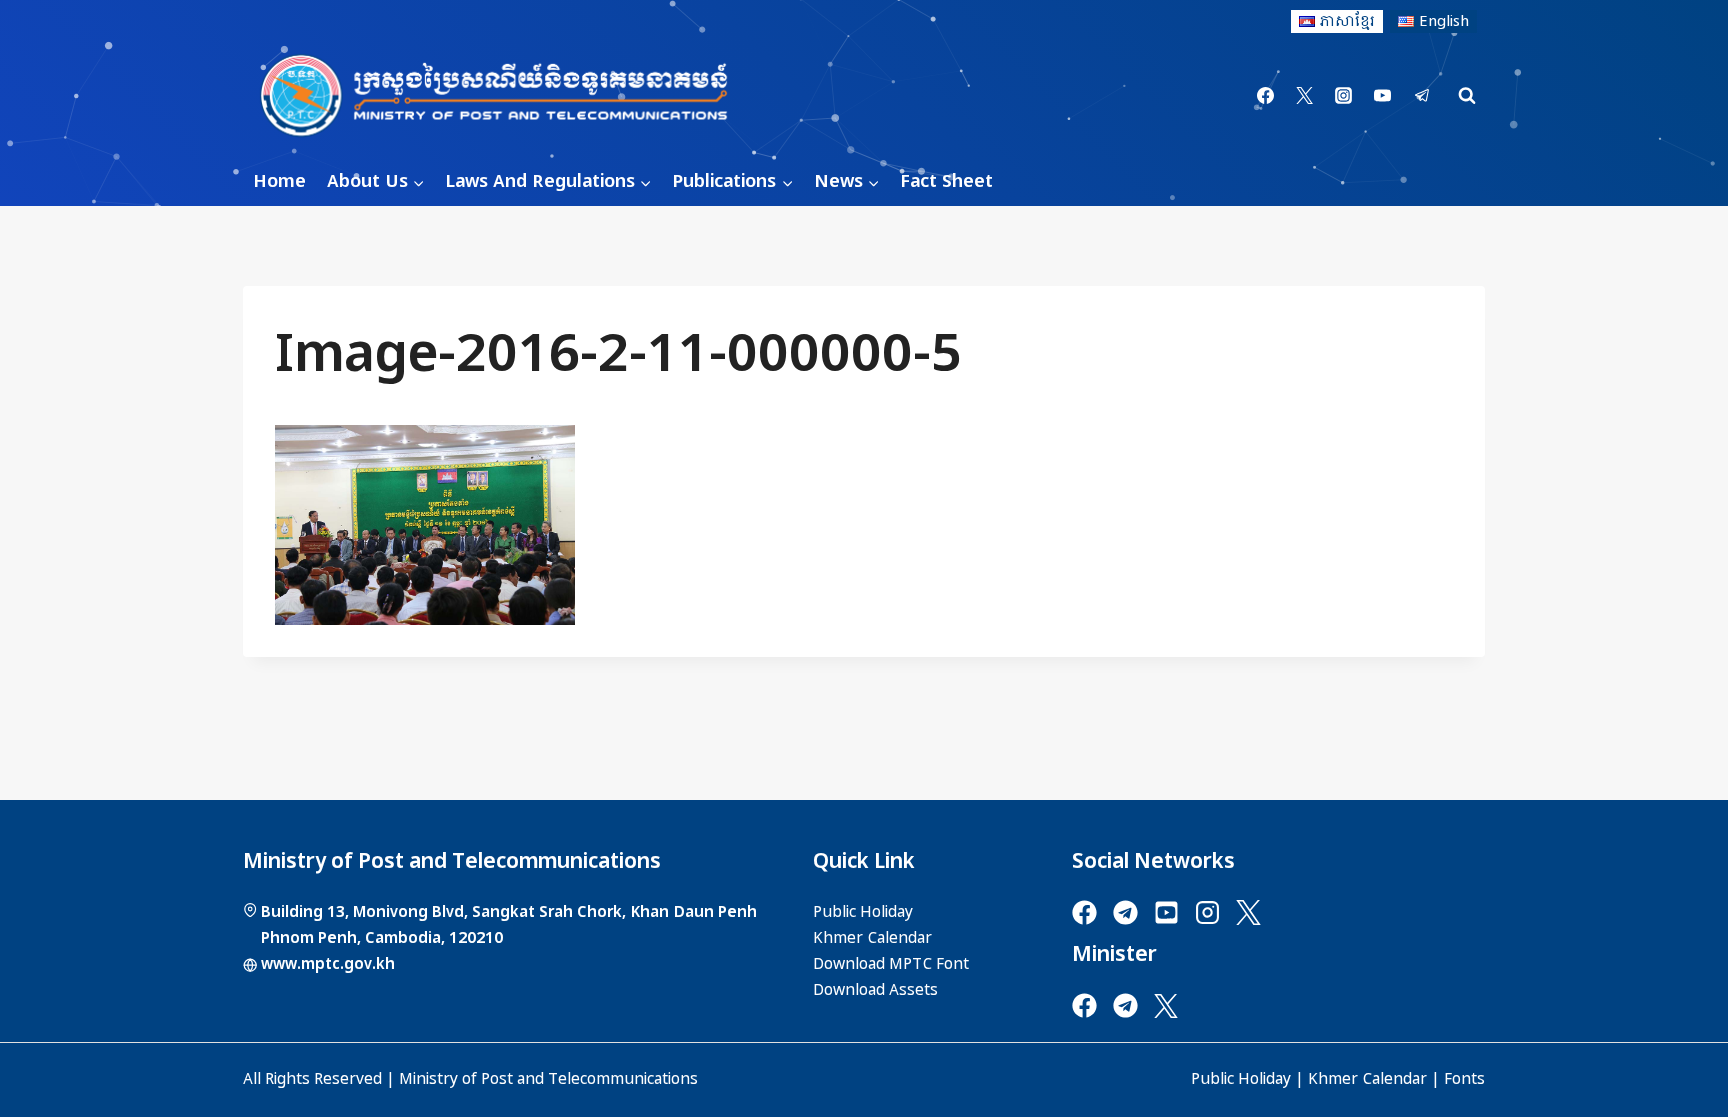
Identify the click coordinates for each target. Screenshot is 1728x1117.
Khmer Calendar (1367, 1079)
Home (279, 181)
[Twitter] (1305, 96)
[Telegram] (1422, 96)
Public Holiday (1241, 1079)
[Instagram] (1344, 96)
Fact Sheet (946, 181)
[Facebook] (1266, 96)
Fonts (1464, 1079)
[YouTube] (1383, 96)
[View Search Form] (1467, 96)
